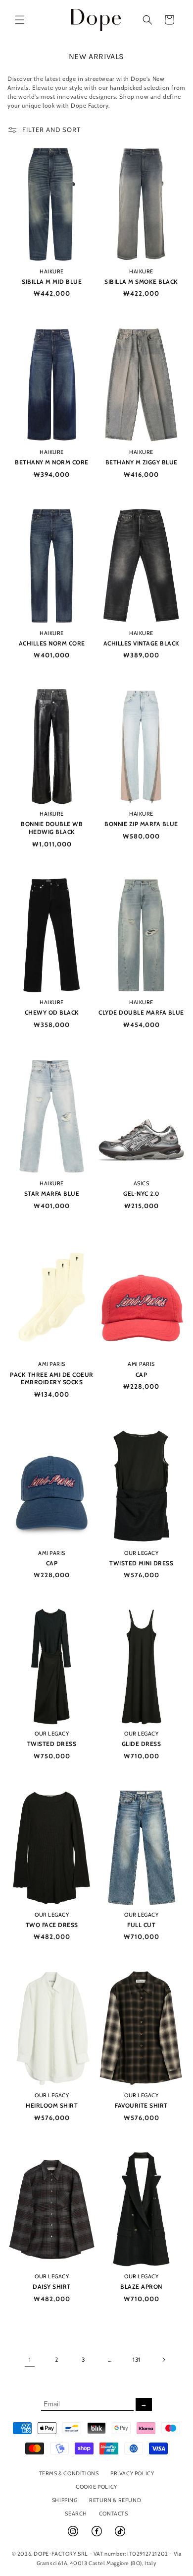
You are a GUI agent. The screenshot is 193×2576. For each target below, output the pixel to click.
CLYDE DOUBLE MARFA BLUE (141, 1012)
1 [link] (30, 2359)
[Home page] (96, 20)
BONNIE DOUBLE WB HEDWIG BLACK (52, 828)
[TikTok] (120, 2535)
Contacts (114, 2513)
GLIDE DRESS (142, 1744)
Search (76, 2513)
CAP (142, 1375)
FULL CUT (141, 1925)
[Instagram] (74, 2535)
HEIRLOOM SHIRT (52, 2105)
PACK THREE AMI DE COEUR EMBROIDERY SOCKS (52, 1379)
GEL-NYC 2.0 (141, 1193)
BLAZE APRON (141, 2286)
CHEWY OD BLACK (52, 1012)
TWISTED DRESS (52, 1744)
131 (137, 2359)
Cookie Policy (96, 2487)
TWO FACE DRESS (52, 1925)
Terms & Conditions (69, 2473)
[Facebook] (97, 2535)
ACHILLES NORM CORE (52, 643)
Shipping (65, 2500)
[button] (20, 20)
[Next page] (163, 2360)
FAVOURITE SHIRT (141, 2105)
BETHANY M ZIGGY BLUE (142, 462)
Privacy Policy (132, 2473)
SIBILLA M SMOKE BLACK (141, 282)
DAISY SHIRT (52, 2286)
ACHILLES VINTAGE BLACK (142, 643)
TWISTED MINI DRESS (141, 1563)
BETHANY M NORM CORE (52, 462)
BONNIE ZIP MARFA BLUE (141, 824)
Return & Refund (115, 2500)
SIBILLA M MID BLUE (52, 282)
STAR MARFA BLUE (52, 1193)
